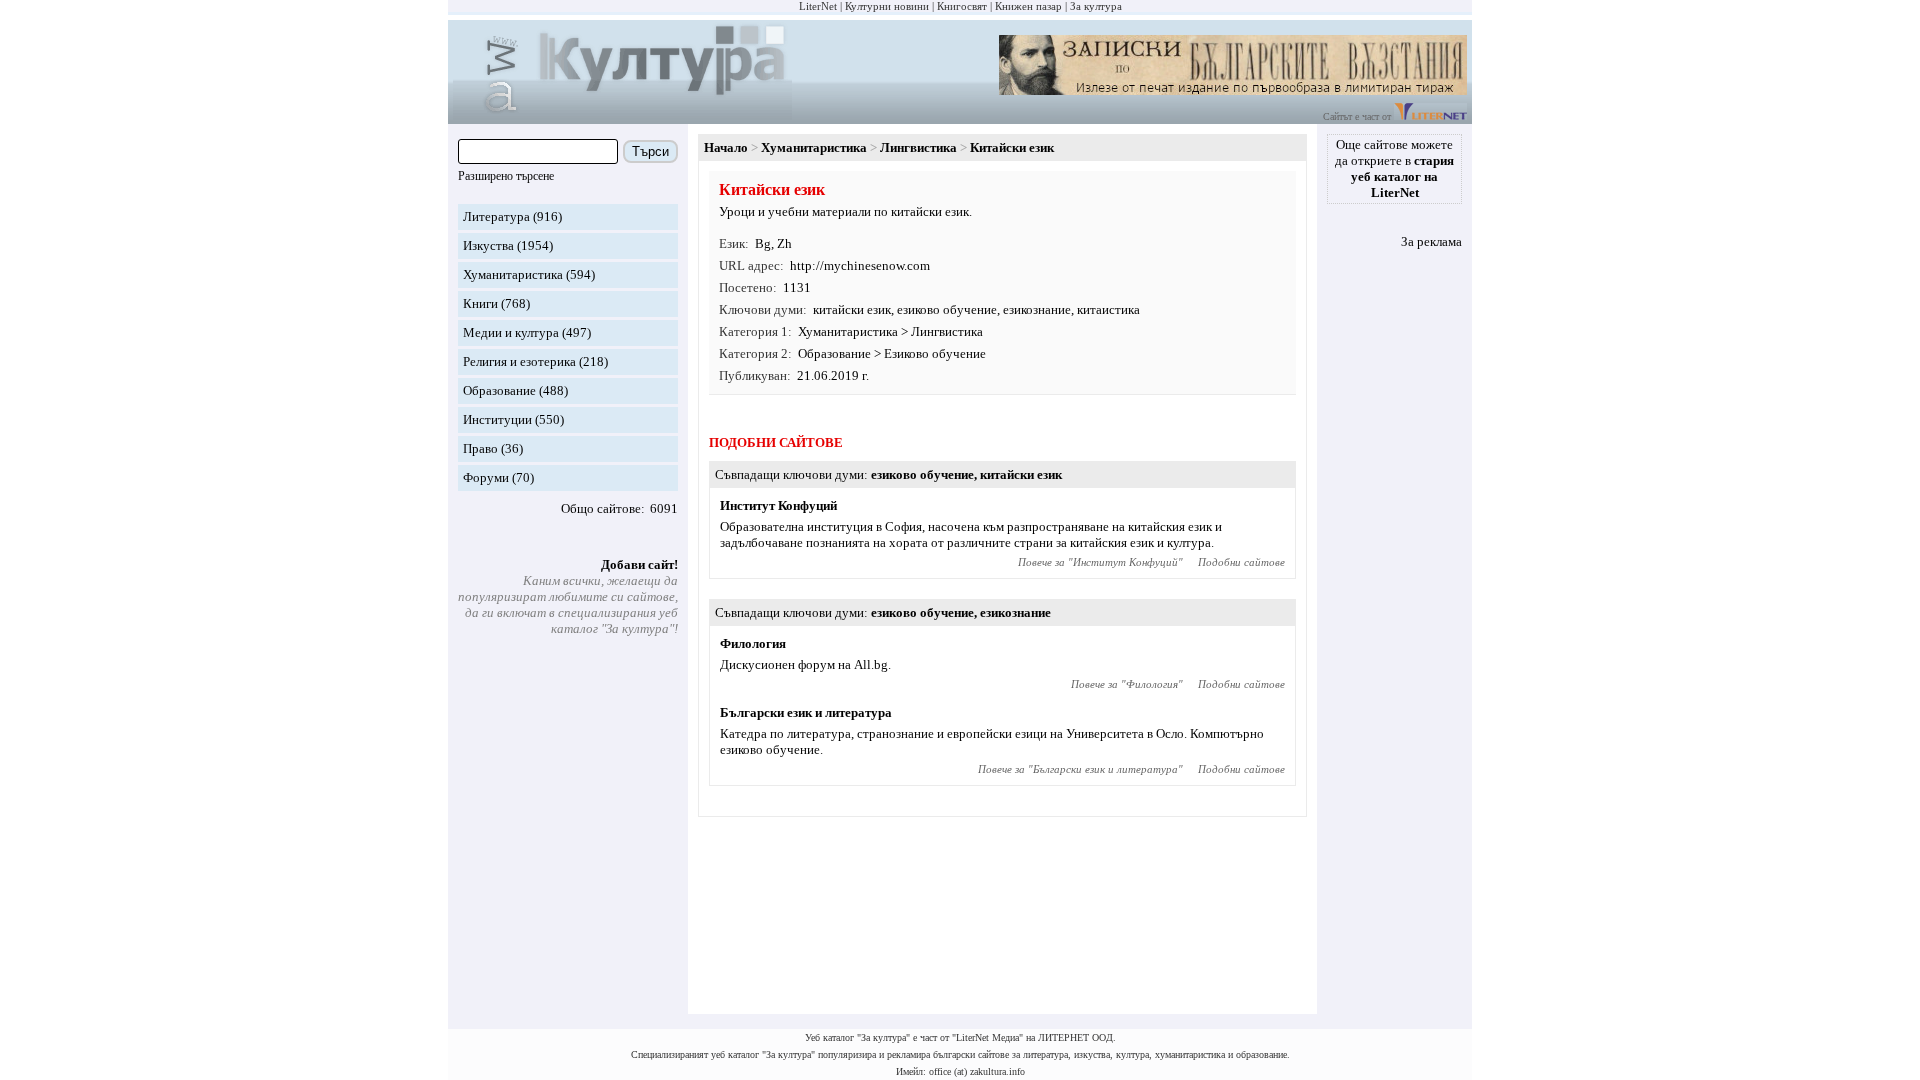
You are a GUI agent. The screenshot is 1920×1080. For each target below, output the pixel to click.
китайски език (852, 309)
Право (480, 448)
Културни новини (887, 6)
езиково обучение (947, 309)
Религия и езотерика (519, 361)
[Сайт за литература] (1430, 116)
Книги (480, 303)
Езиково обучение (935, 353)
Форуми (486, 477)
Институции (497, 419)
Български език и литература (806, 712)
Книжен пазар (1028, 6)
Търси (650, 151)
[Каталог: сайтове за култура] (622, 115)
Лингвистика (918, 147)
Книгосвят (962, 6)
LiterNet (818, 6)
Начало (726, 147)
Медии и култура (511, 332)
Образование (499, 390)
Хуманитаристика (513, 274)
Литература (496, 216)
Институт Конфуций (778, 505)
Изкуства (488, 245)
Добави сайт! (639, 564)
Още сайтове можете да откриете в (1394, 168)
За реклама (1431, 241)
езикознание (1037, 309)
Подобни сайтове (1241, 562)
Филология (753, 643)
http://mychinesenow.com (860, 265)
